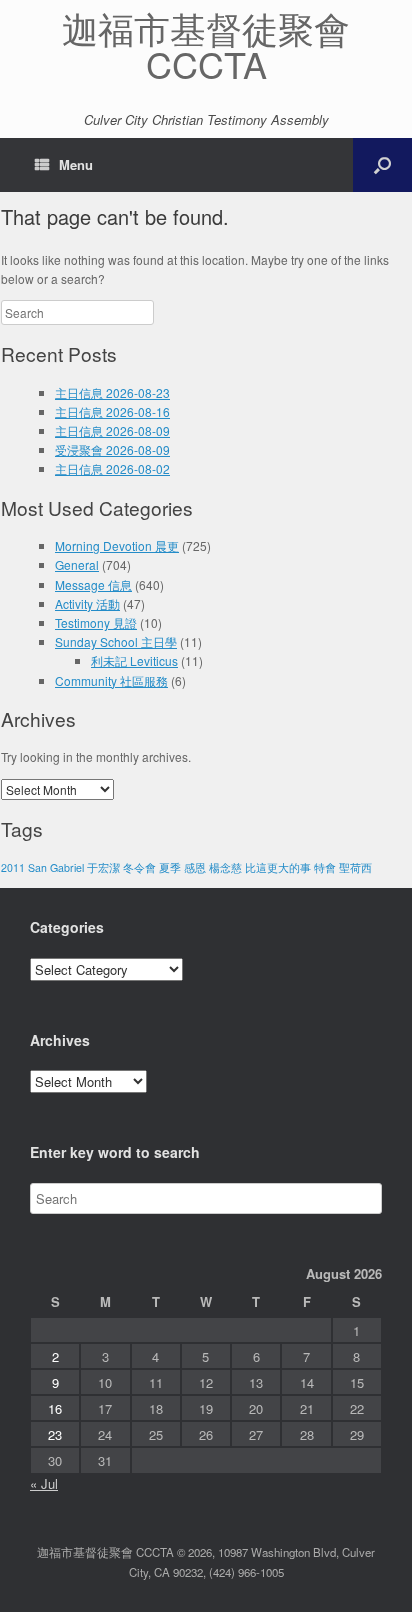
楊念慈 (225, 867)
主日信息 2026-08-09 (112, 430)
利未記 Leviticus (134, 660)
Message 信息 (93, 584)
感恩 (195, 867)
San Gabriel (56, 867)
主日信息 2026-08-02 (112, 468)
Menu (76, 164)
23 (55, 1434)
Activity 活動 (87, 603)
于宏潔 (103, 867)
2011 (13, 867)
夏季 (170, 867)
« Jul (44, 1483)
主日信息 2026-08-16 (112, 411)
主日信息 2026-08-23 (112, 392)
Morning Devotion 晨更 (117, 545)
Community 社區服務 (111, 680)
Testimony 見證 (96, 622)
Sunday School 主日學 (116, 641)
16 (55, 1408)
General (77, 564)
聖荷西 (355, 867)
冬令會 (139, 867)
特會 (325, 867)
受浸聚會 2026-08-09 (112, 449)
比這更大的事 (278, 867)
